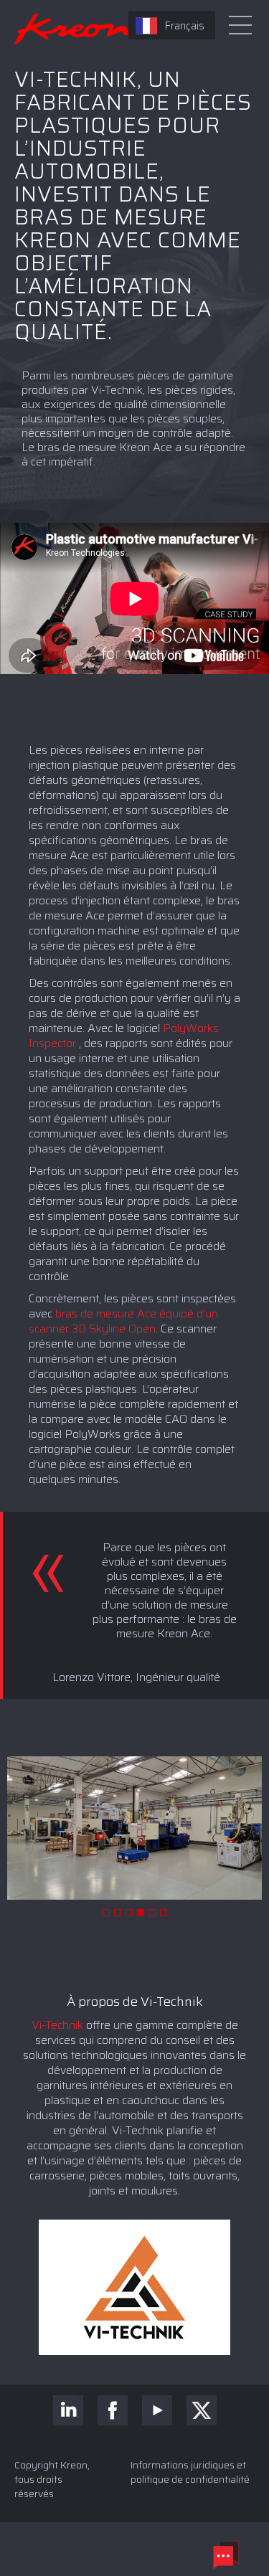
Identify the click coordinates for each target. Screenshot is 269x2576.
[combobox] (172, 25)
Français (184, 26)
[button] (106, 1913)
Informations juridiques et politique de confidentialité (190, 2472)
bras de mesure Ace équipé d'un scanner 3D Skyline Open (123, 1321)
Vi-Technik (57, 2025)
